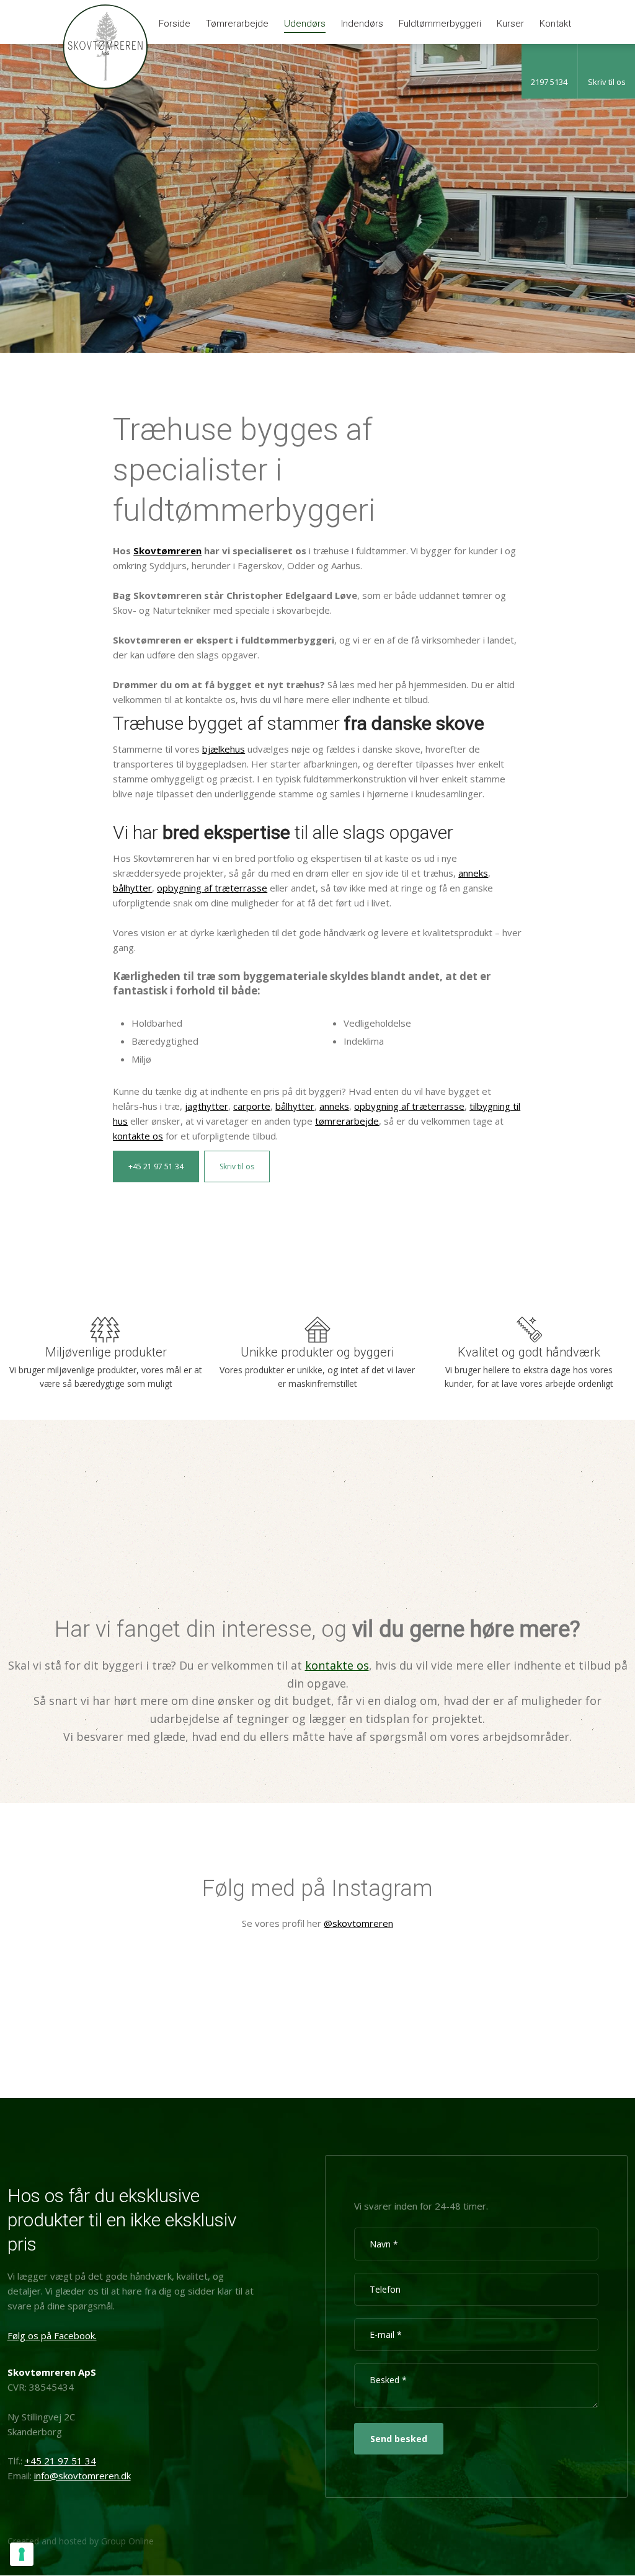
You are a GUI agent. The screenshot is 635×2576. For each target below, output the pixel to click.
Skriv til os (237, 1166)
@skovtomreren (358, 1923)
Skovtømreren (167, 551)
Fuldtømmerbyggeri (440, 24)
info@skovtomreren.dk (82, 2476)
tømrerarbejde (347, 1121)
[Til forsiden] (105, 47)
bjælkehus (224, 749)
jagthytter (206, 1106)
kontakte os (138, 1136)
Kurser (510, 24)
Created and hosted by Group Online (81, 2541)
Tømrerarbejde (237, 24)
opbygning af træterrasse (212, 888)
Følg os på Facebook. (52, 2335)
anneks (473, 873)
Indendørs (362, 24)
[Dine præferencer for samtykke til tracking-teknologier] (22, 2554)
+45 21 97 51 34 (156, 1166)
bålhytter (132, 888)
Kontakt (555, 24)
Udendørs (305, 24)
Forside (175, 24)
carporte (252, 1106)
